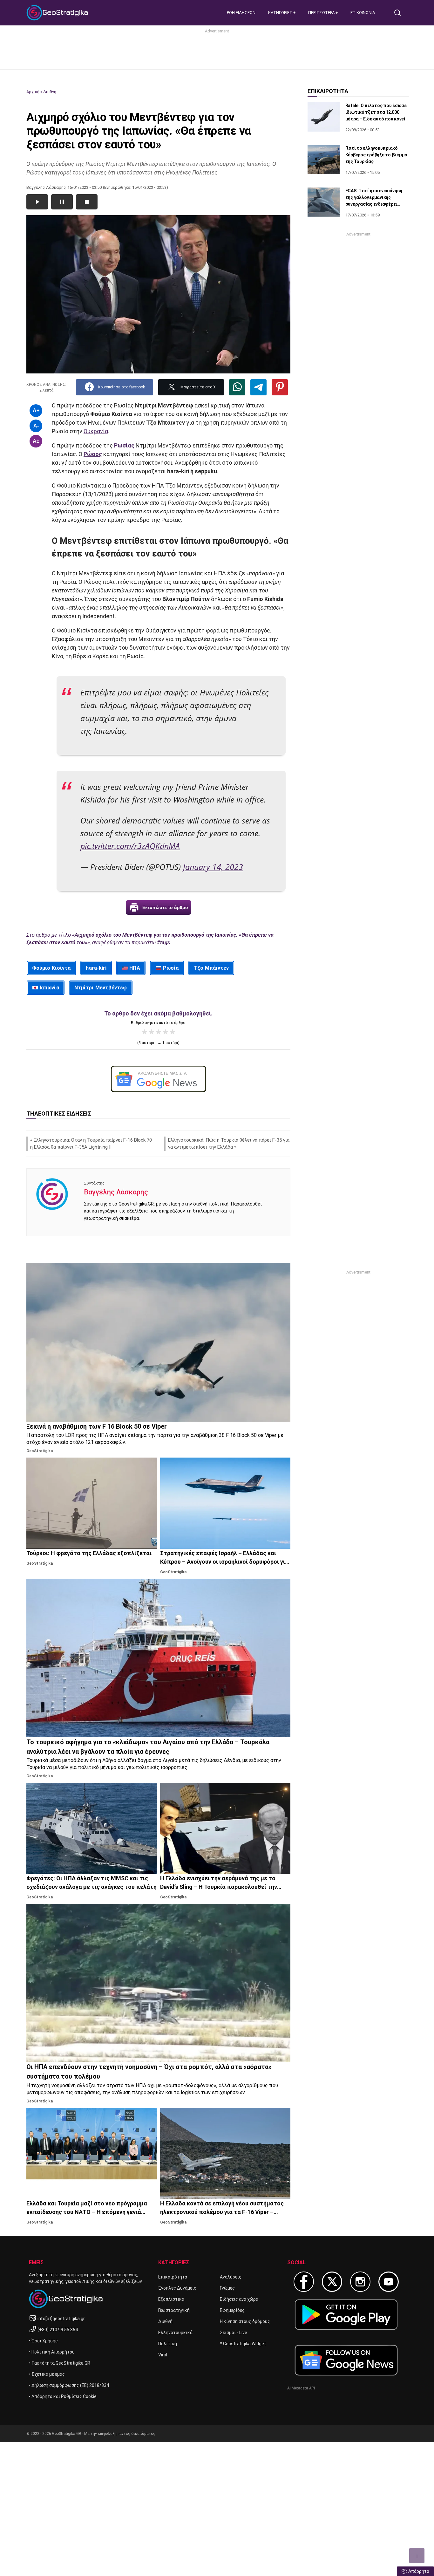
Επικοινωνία (363, 13)
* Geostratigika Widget (243, 2344)
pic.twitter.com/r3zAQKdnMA (130, 846)
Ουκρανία (96, 431)
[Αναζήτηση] (400, 13)
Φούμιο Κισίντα (51, 968)
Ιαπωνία (49, 988)
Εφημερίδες (232, 2310)
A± (36, 441)
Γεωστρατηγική (174, 2310)
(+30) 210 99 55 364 (58, 2330)
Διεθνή (50, 92)
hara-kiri (96, 968)
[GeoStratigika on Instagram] (360, 2282)
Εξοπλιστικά (171, 2299)
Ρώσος (93, 454)
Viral (163, 2355)
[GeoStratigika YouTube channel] (389, 2282)
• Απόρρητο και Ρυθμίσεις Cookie (63, 2396)
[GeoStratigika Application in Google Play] (346, 2315)
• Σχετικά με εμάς (47, 2374)
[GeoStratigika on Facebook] (304, 2282)
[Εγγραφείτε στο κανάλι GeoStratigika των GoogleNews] (158, 1079)
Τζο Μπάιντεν (211, 968)
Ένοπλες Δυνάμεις (177, 2288)
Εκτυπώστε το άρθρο (165, 907)
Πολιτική (168, 2344)
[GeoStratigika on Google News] (346, 2360)
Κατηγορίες (281, 13)
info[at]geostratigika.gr (61, 2319)
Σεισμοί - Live (234, 2333)
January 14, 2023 (213, 867)
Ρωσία (171, 968)
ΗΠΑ (135, 968)
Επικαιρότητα (173, 2277)
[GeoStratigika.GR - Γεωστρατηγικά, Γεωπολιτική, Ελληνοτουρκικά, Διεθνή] (58, 13)
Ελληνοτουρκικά (175, 2333)
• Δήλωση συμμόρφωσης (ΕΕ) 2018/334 (69, 2385)
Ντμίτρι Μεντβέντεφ (101, 988)
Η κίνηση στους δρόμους (245, 2321)
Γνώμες (227, 2288)
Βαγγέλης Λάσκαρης (116, 1192)
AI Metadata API (301, 2388)
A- (36, 426)
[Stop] (87, 202)
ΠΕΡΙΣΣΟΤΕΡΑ (322, 13)
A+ (36, 410)
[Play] (37, 202)
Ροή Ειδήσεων (241, 13)
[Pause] (62, 202)
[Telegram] (258, 387)
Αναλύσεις (231, 2277)
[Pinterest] (280, 387)
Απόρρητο (419, 2571)
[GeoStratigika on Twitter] (332, 2282)
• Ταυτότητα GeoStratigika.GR (60, 2363)
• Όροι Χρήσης (43, 2341)
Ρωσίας (124, 445)
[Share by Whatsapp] (237, 387)
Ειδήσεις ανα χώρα (239, 2299)
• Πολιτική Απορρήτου (52, 2352)
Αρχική (33, 92)
